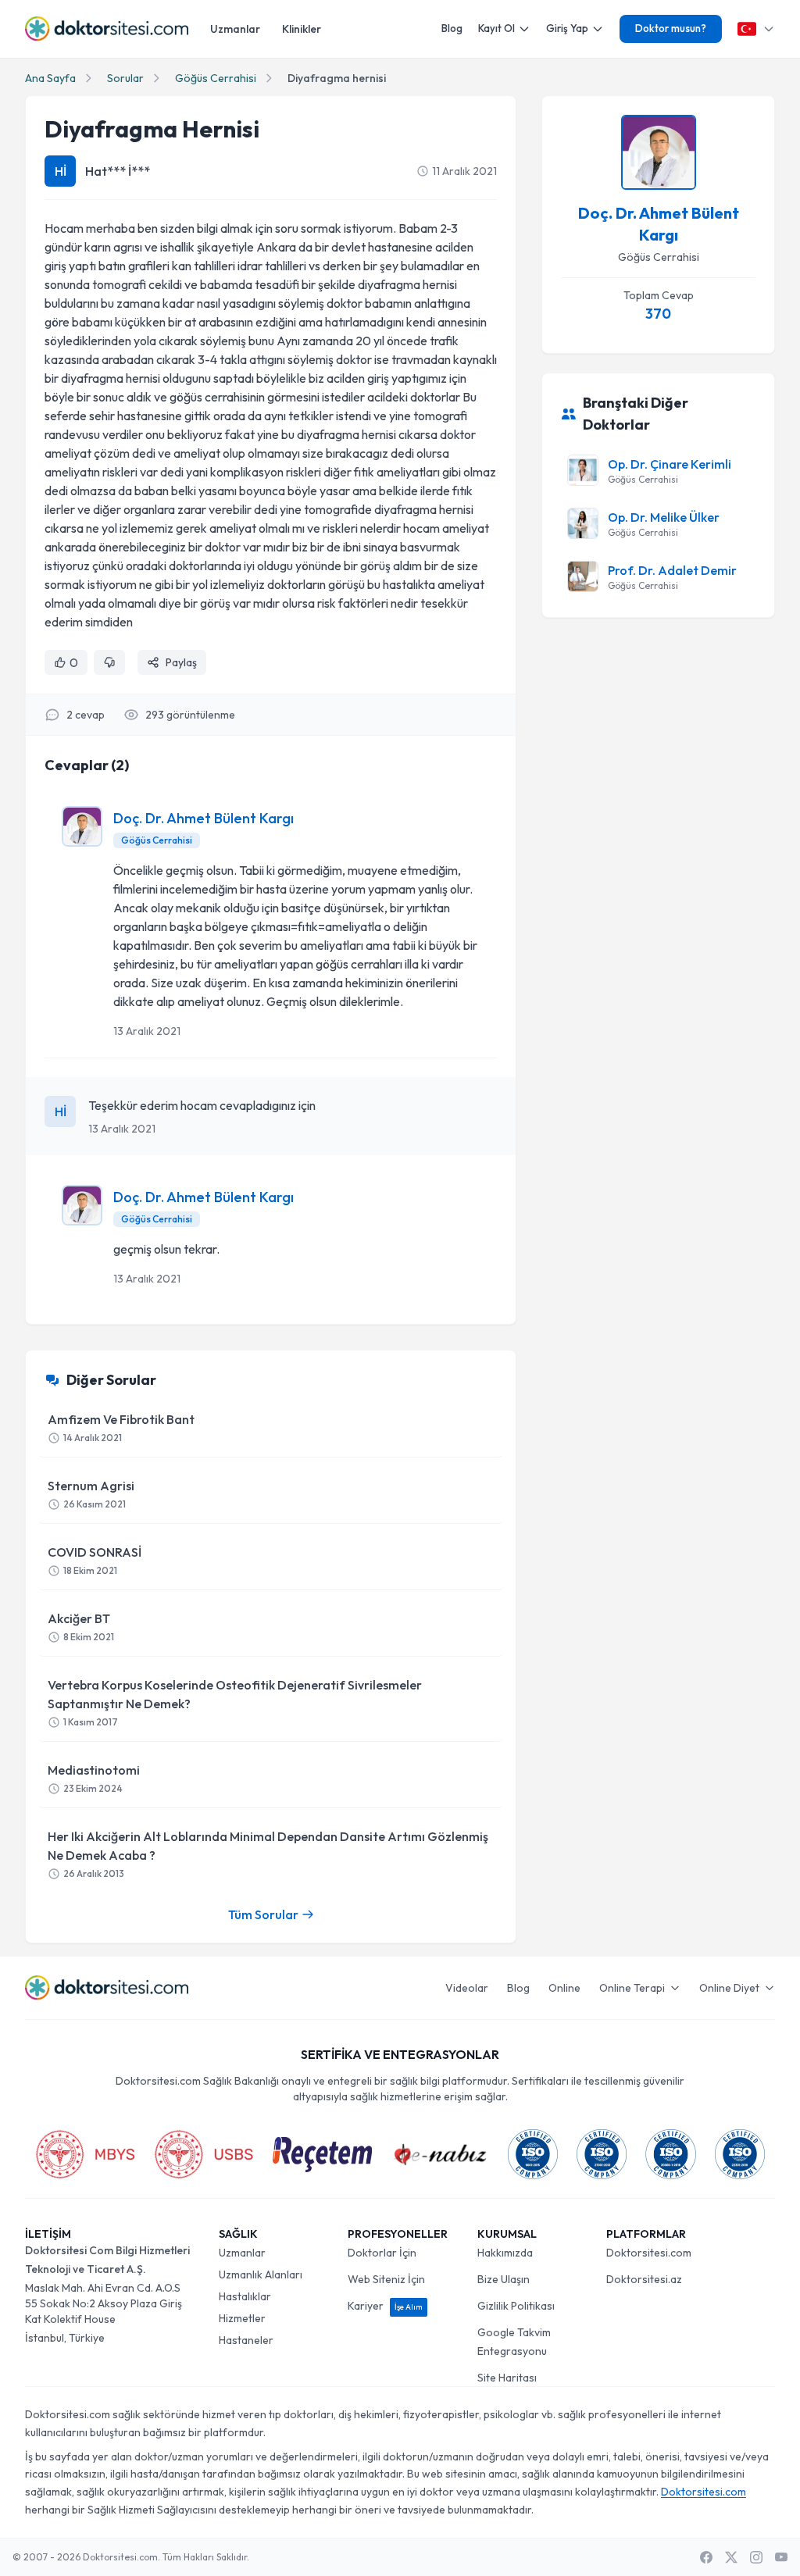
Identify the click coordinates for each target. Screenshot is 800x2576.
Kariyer (385, 2306)
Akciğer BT (81, 1627)
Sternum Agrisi (91, 1494)
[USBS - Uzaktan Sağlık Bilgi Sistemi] (204, 2154)
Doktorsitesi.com (649, 2253)
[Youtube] (781, 2557)
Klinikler (302, 29)
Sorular (125, 78)
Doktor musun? (671, 28)
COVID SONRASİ (95, 1560)
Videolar (467, 1988)
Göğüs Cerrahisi (216, 78)
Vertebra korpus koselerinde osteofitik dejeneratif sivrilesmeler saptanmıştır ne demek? (235, 1702)
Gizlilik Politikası (516, 2306)
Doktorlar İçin (382, 2253)
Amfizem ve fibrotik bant (121, 1427)
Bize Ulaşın (504, 2279)
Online (564, 1988)
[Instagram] (756, 2557)
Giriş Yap (567, 28)
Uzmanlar (235, 29)
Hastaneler (246, 2340)
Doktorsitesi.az (644, 2279)
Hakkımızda (505, 2253)
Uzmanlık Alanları (261, 2275)
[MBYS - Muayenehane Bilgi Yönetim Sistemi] (85, 2154)
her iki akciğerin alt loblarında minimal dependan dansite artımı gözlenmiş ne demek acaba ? (268, 1854)
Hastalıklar (245, 2296)
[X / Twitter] (731, 2557)
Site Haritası (507, 2378)
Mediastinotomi (94, 1778)
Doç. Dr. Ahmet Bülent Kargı (204, 818)
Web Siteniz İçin (386, 2279)
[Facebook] (706, 2557)
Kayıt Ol (496, 28)
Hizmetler (242, 2318)
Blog (452, 28)
